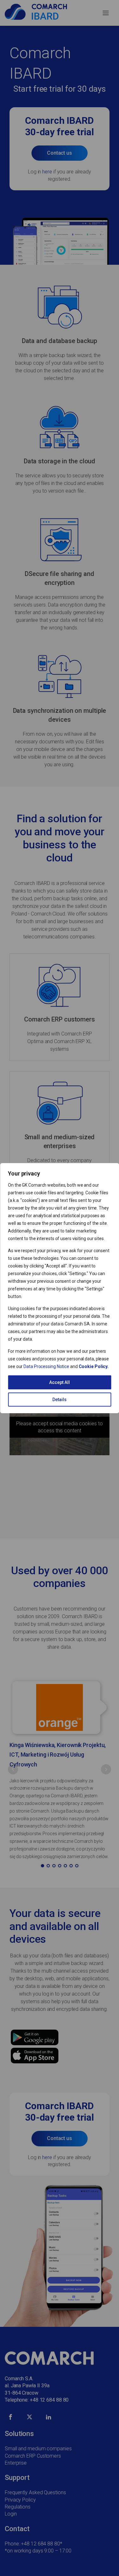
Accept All (60, 1382)
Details (60, 1400)
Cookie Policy (93, 1366)
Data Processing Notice (46, 1366)
